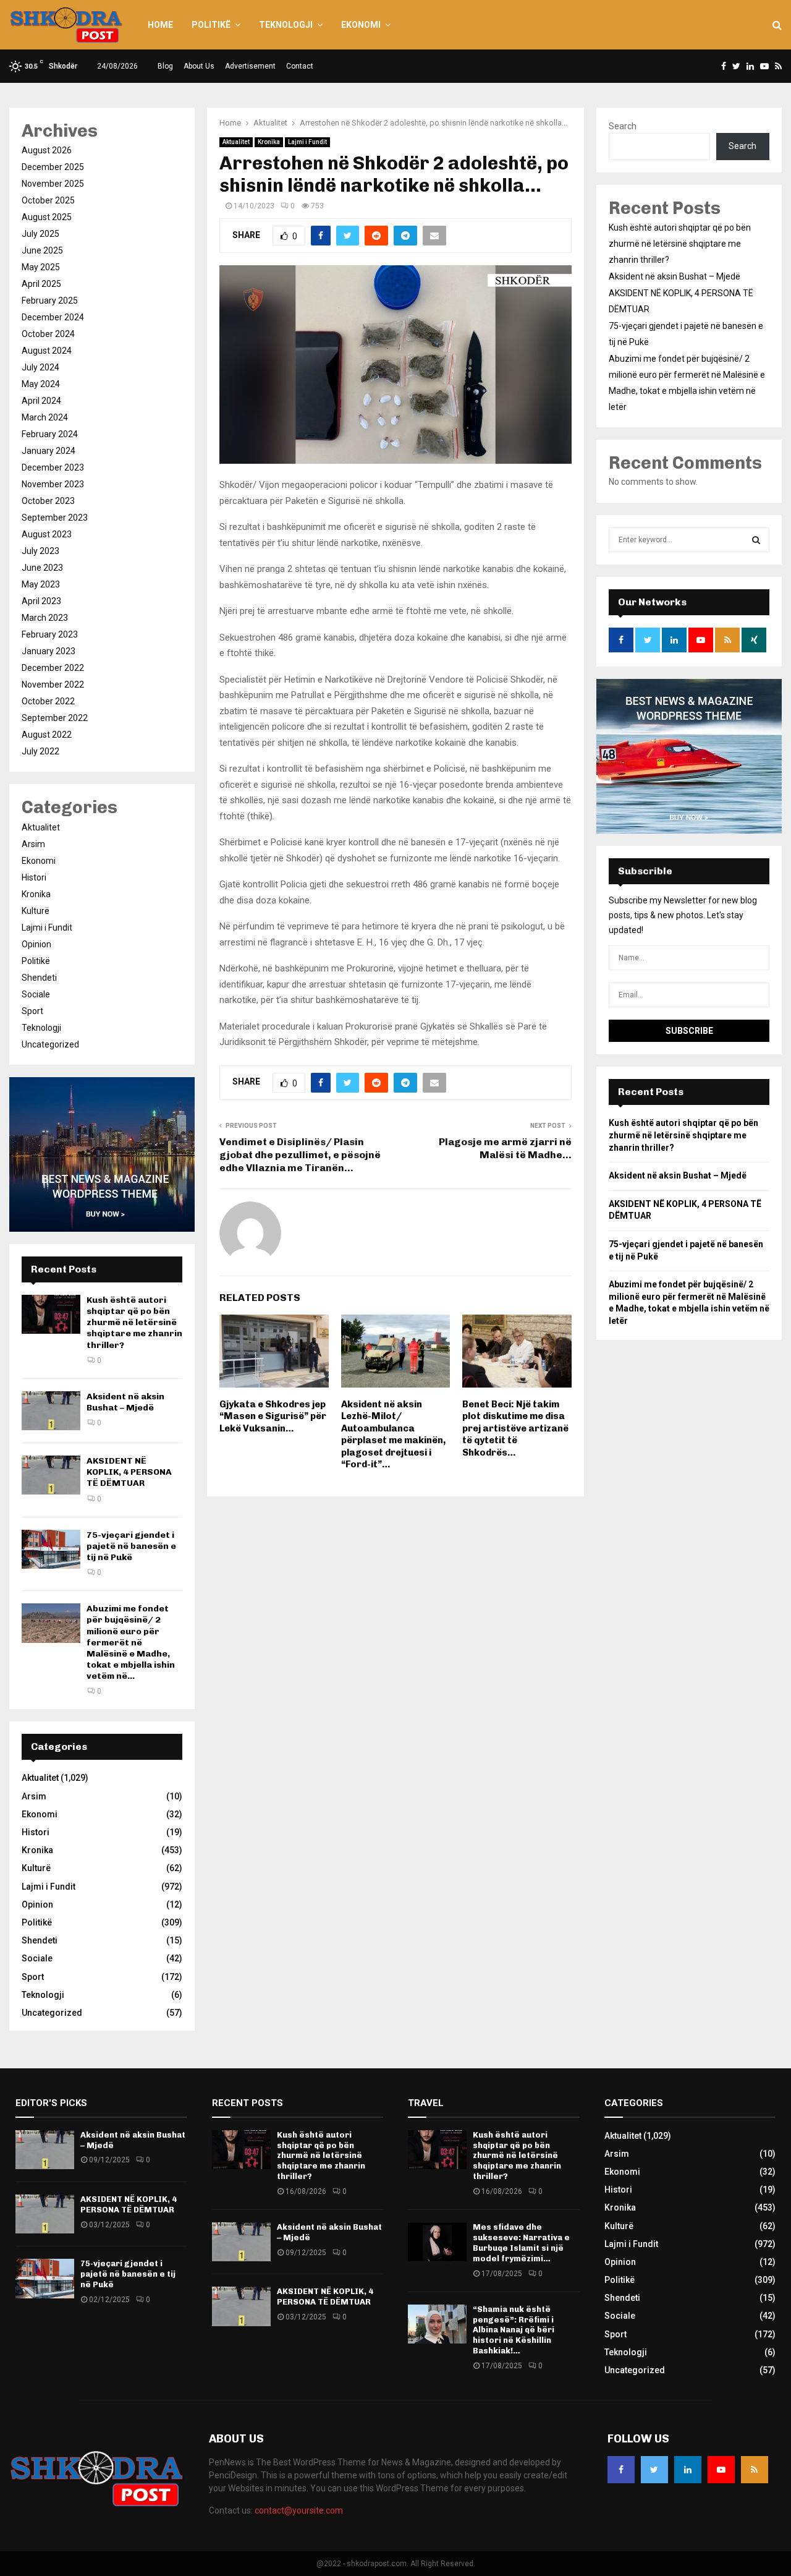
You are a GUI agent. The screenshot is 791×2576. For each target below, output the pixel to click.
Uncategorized (50, 1044)
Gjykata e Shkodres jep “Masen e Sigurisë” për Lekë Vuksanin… (273, 1416)
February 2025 (50, 301)
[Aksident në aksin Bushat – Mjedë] (51, 1411)
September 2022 (55, 718)
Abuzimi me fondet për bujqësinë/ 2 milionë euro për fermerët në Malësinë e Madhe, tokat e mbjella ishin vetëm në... (131, 1642)
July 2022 (40, 751)
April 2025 (41, 284)
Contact (300, 66)
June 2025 (42, 250)
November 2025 (53, 184)
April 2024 (41, 401)
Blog (165, 66)
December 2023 (53, 467)
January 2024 (49, 451)
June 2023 (42, 568)
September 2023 (55, 518)
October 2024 (48, 334)
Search (623, 126)
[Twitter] (654, 2470)
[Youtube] (721, 2470)
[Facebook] (621, 2470)
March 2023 (45, 618)
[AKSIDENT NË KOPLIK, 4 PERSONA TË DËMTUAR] (51, 1475)
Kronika (269, 142)
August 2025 (47, 217)
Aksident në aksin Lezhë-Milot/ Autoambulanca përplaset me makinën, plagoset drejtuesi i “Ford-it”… (393, 1435)
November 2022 (53, 685)
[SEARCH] (756, 540)
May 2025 (41, 267)
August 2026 (47, 150)
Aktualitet (236, 142)
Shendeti (39, 978)
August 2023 (47, 534)
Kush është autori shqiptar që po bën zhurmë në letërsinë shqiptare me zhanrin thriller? (134, 1323)
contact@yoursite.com (299, 2510)
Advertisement (250, 66)
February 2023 (50, 634)
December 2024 (53, 317)
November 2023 (53, 484)
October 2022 (48, 701)
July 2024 (40, 367)
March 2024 (45, 417)
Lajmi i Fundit (307, 142)
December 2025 (53, 167)
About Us (199, 66)
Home (160, 25)
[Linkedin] (688, 2470)
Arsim (33, 844)
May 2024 (41, 384)
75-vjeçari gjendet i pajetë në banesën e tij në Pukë (131, 1546)
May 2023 (41, 584)
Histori (34, 877)
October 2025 (48, 200)
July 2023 (40, 551)
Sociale (36, 994)
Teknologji (286, 25)
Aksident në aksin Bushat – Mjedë (125, 1402)
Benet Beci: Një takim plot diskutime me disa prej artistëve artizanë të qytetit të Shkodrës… (515, 1428)
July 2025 (40, 234)
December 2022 (53, 668)
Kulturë (36, 911)
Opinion (36, 944)
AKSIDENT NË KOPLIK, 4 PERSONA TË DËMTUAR (129, 1472)
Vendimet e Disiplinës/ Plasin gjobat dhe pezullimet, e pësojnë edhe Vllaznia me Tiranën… (300, 1155)
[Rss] (755, 2470)
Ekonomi (361, 25)
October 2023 (48, 501)
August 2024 (47, 351)
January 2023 (49, 651)
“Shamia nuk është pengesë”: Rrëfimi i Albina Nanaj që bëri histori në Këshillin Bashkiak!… (514, 2330)
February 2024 (50, 434)
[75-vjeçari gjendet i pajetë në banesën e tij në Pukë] (51, 1549)
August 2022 (47, 735)
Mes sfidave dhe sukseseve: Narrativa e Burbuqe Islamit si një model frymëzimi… (521, 2243)
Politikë (211, 25)
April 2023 (41, 601)
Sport (32, 1011)
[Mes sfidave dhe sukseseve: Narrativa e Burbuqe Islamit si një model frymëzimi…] (437, 2242)
